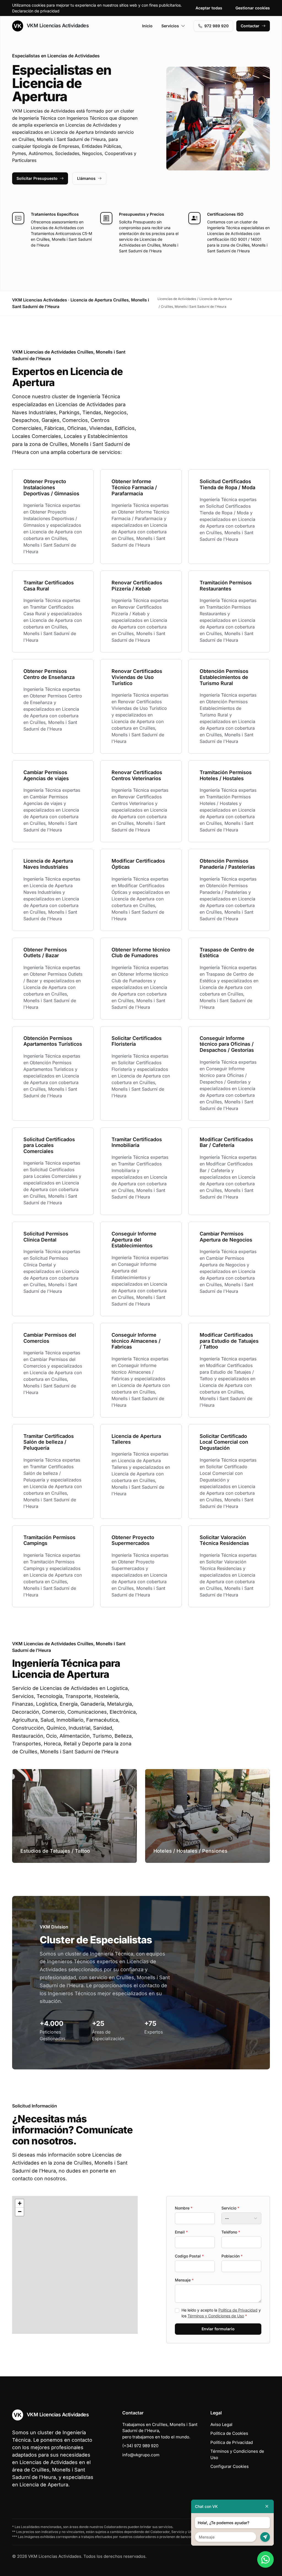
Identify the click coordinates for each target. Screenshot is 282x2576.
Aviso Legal (221, 2424)
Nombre (184, 2208)
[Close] (267, 2506)
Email (181, 2232)
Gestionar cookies (253, 8)
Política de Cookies (229, 2433)
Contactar (250, 26)
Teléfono (231, 2232)
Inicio (147, 26)
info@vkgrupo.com (141, 2455)
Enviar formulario (218, 2329)
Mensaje (184, 2280)
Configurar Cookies (230, 2466)
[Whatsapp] (265, 2559)
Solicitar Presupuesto (37, 178)
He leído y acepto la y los (221, 2313)
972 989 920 (216, 26)
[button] (20, 2203)
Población (232, 2256)
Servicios (170, 26)
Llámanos (86, 178)
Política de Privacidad (238, 2310)
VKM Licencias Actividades (57, 26)
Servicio (230, 2208)
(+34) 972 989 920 (140, 2446)
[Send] (265, 2537)
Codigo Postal (189, 2256)
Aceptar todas (209, 8)
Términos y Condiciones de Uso (216, 2316)
